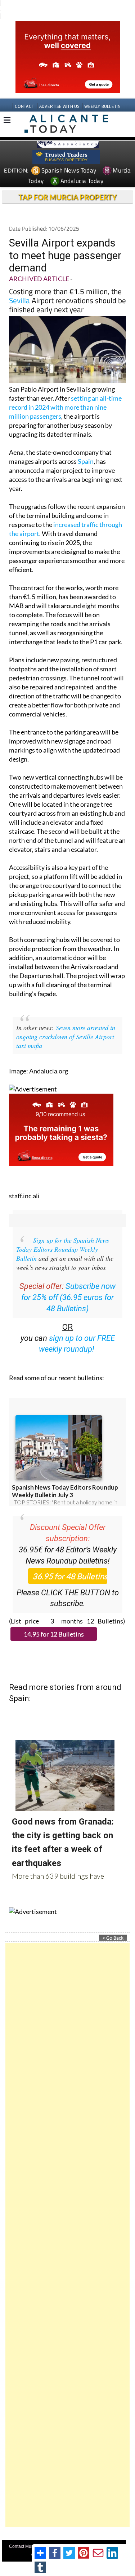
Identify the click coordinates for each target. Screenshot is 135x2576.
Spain (86, 448)
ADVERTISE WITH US (59, 93)
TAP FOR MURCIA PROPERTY (67, 184)
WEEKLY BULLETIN (102, 93)
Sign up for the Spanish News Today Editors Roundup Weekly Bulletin (63, 1236)
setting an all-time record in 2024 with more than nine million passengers (65, 394)
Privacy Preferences (74, 2541)
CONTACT (24, 93)
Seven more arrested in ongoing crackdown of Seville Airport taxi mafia (66, 1023)
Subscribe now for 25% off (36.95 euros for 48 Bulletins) (68, 1284)
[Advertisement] (67, 2222)
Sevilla (19, 287)
